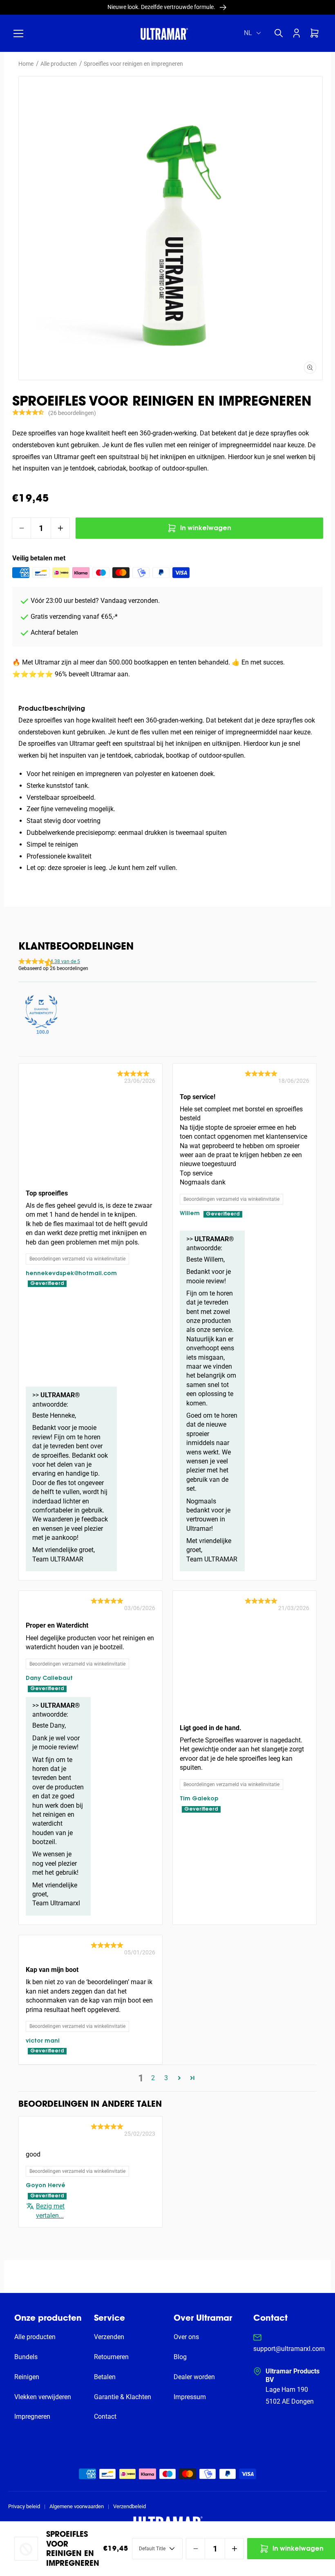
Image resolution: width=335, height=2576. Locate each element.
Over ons (186, 2337)
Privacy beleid (24, 2506)
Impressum (190, 2397)
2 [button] (153, 2078)
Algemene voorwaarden (77, 2506)
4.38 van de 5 (65, 961)
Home (26, 64)
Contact (105, 2417)
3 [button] (166, 2078)
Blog (180, 2357)
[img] (136, 1074)
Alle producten (59, 64)
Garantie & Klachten (123, 2397)
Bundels (26, 2357)
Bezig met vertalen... (50, 2211)
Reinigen (27, 2377)
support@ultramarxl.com (289, 2349)
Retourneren (111, 2357)
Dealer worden (194, 2377)
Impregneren (32, 2417)
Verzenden (109, 2337)
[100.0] (41, 1012)
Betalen (105, 2377)
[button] (18, 33)
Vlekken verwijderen (43, 2397)
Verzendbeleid (130, 2506)
